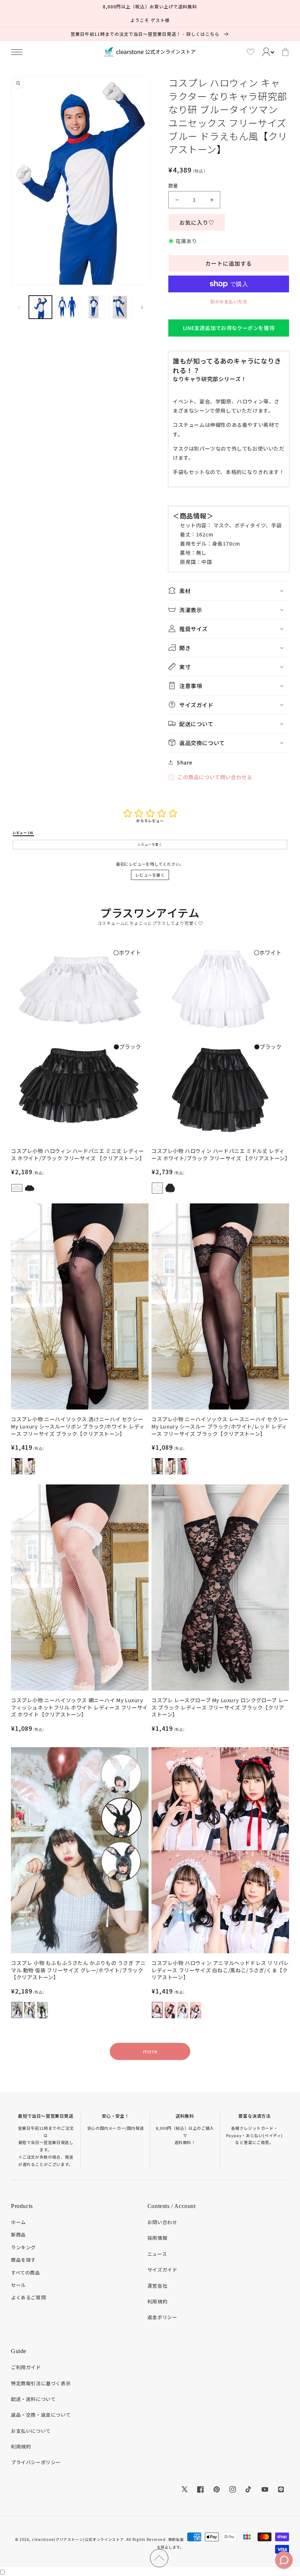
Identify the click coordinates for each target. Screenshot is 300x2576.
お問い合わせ (162, 2222)
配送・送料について (33, 2399)
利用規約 (157, 2301)
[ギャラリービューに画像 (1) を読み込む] (40, 307)
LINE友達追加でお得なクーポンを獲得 (229, 328)
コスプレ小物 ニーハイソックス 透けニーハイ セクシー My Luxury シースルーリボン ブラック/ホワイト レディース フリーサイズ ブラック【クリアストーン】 (78, 1426)
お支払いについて (31, 2431)
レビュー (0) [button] (23, 833)
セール (18, 2285)
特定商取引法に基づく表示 (41, 2383)
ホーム (18, 2222)
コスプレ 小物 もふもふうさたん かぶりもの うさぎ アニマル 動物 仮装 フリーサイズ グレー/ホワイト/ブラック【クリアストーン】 (78, 1970)
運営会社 (157, 2286)
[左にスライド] (19, 307)
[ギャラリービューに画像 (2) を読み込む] (67, 307)
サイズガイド (162, 2270)
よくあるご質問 (28, 2297)
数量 (173, 185)
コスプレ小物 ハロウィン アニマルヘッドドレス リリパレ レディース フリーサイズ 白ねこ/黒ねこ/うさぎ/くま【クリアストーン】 (220, 1970)
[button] (17, 52)
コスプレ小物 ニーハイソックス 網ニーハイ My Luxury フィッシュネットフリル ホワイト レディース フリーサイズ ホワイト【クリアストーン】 (79, 1707)
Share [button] (185, 762)
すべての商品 (26, 2273)
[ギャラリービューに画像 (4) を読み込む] (120, 307)
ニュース (157, 2254)
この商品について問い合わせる (215, 777)
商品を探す (23, 2260)
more (150, 2051)
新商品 (18, 2234)
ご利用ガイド (26, 2367)
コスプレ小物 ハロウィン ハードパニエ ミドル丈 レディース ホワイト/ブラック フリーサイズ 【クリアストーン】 (220, 1155)
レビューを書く (150, 875)
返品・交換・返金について (41, 2415)
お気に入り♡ (197, 222)
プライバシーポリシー (36, 2462)
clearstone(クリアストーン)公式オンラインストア (78, 2539)
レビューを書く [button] (150, 844)
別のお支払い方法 (229, 301)
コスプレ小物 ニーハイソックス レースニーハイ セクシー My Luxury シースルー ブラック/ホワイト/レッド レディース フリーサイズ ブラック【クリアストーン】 (220, 1426)
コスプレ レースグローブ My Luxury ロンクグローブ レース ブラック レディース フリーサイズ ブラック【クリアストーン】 (220, 1707)
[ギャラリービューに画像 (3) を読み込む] (93, 307)
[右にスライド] (142, 307)
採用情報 (157, 2238)
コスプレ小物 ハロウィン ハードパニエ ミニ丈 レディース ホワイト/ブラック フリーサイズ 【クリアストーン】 (78, 1155)
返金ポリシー (162, 2317)
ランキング (23, 2247)
